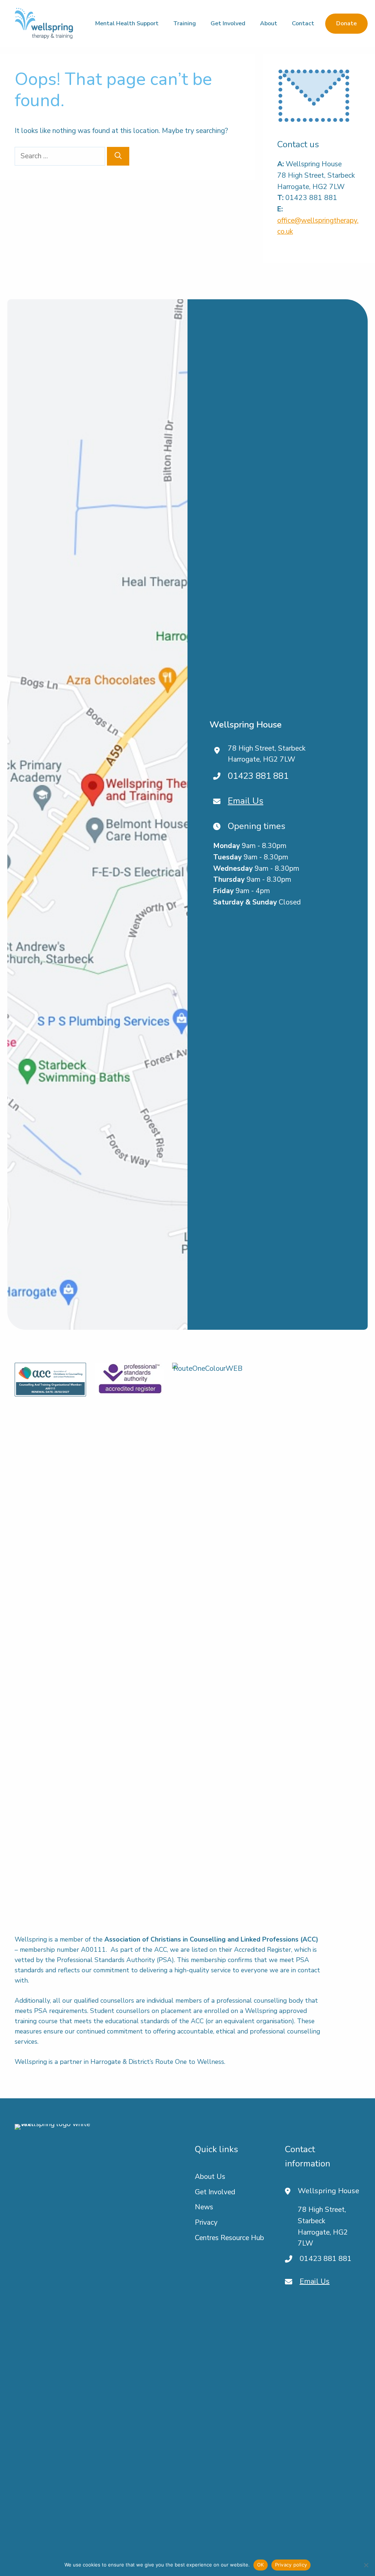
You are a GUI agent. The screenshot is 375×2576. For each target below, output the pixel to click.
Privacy (206, 2222)
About (269, 23)
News (204, 2207)
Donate (346, 23)
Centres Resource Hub (229, 2238)
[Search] (118, 156)
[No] (366, 2565)
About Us (210, 2177)
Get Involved (228, 23)
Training (185, 23)
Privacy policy (291, 2565)
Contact (303, 23)
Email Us (246, 801)
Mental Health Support (127, 23)
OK (261, 2565)
